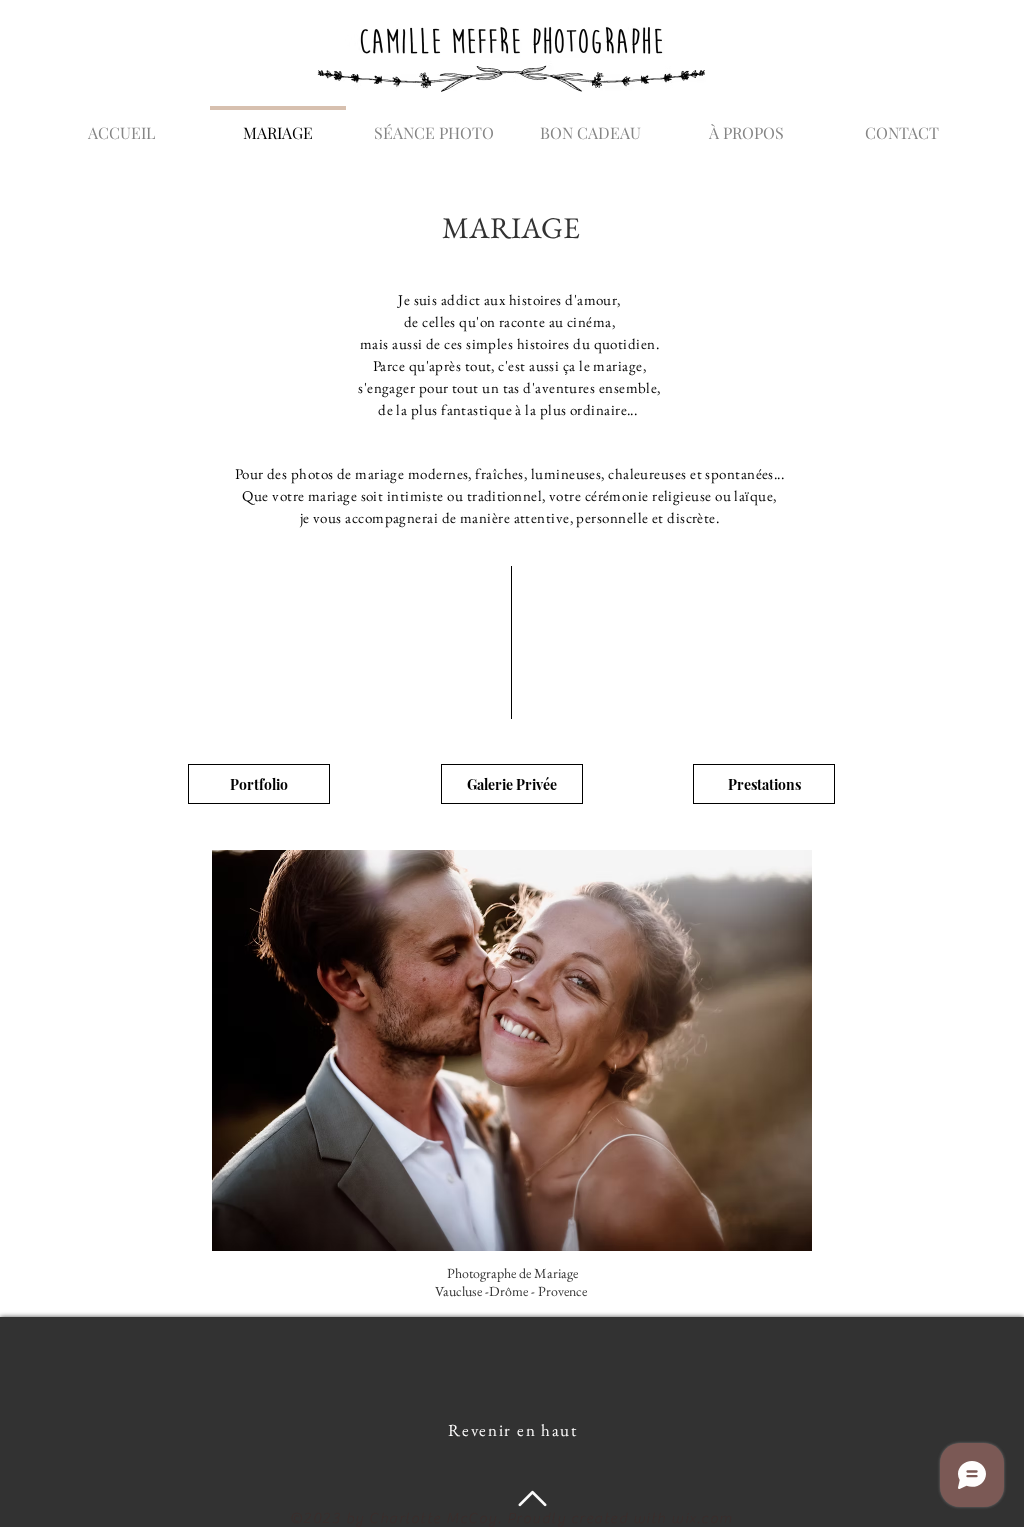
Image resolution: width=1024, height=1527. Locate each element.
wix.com (702, 1518)
